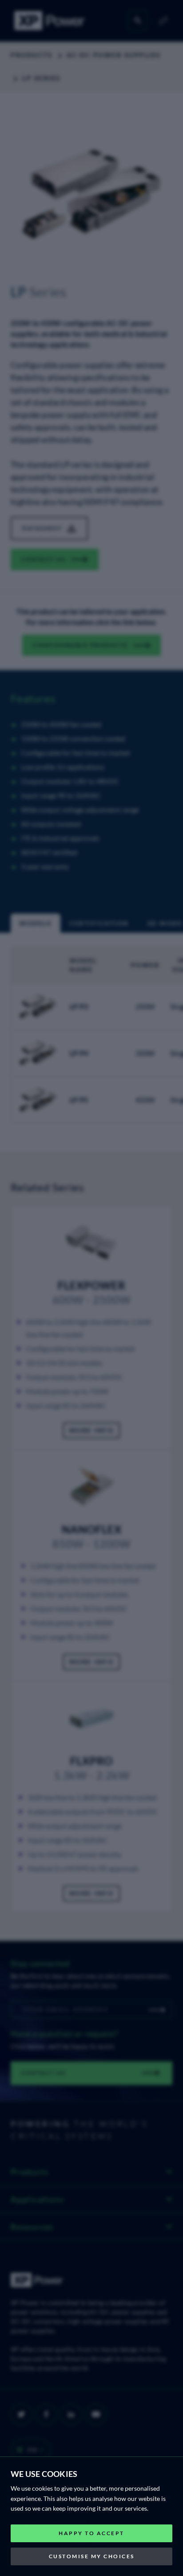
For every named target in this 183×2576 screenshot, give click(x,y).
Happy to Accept (91, 2533)
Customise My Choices (92, 2556)
